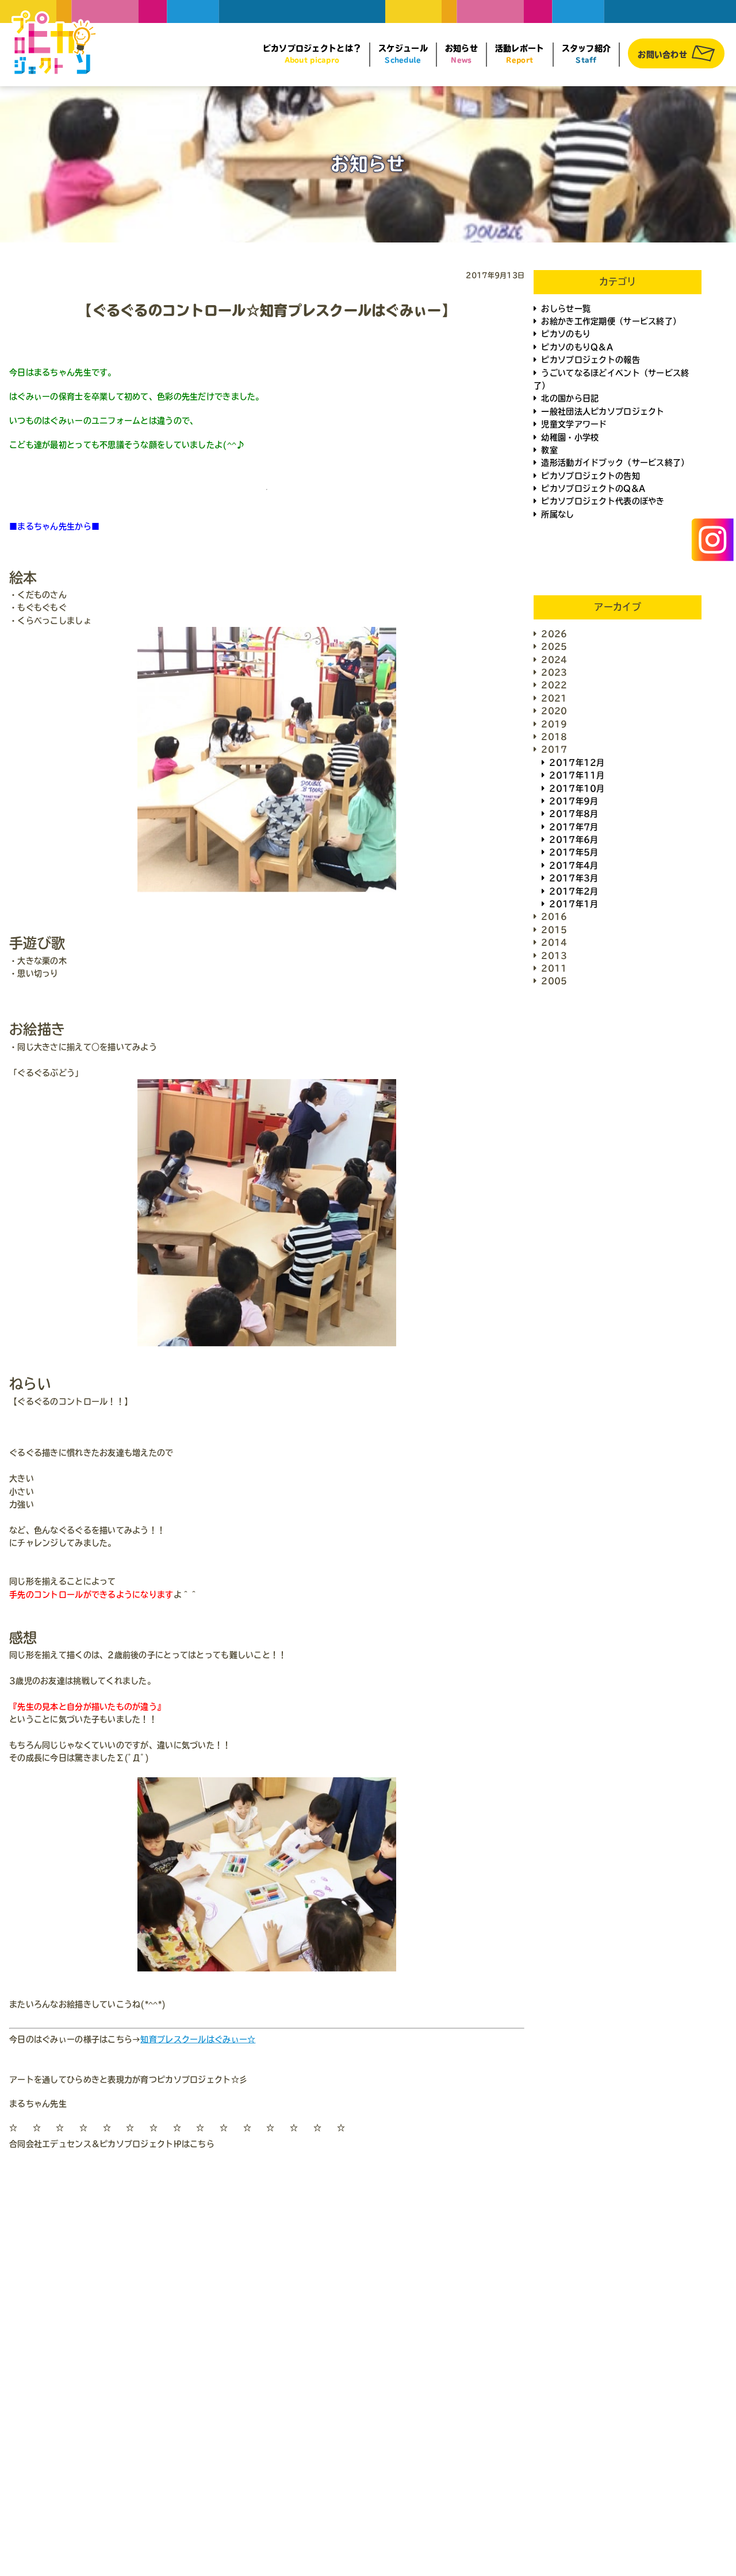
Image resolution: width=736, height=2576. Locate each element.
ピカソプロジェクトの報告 (590, 360)
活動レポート (520, 54)
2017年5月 (574, 852)
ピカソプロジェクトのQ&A (593, 488)
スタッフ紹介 (586, 54)
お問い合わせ (662, 55)
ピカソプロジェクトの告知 (590, 476)
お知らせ (461, 54)
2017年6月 (574, 840)
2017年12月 (577, 763)
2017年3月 (574, 878)
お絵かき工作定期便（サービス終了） (611, 321)
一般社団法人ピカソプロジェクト (603, 411)
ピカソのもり (566, 334)
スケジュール (403, 54)
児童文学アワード (574, 424)
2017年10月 (577, 788)
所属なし (557, 514)
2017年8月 (574, 814)
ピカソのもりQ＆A (577, 347)
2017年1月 (574, 904)
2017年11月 (577, 775)
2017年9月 (574, 801)
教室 (549, 450)
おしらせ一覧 (566, 309)
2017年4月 (574, 865)
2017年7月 (574, 827)
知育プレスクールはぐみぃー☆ (198, 2039)
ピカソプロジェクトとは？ (312, 54)
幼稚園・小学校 (570, 437)
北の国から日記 (570, 398)
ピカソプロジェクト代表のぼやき (603, 501)
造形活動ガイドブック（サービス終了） (615, 463)
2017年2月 (574, 891)
